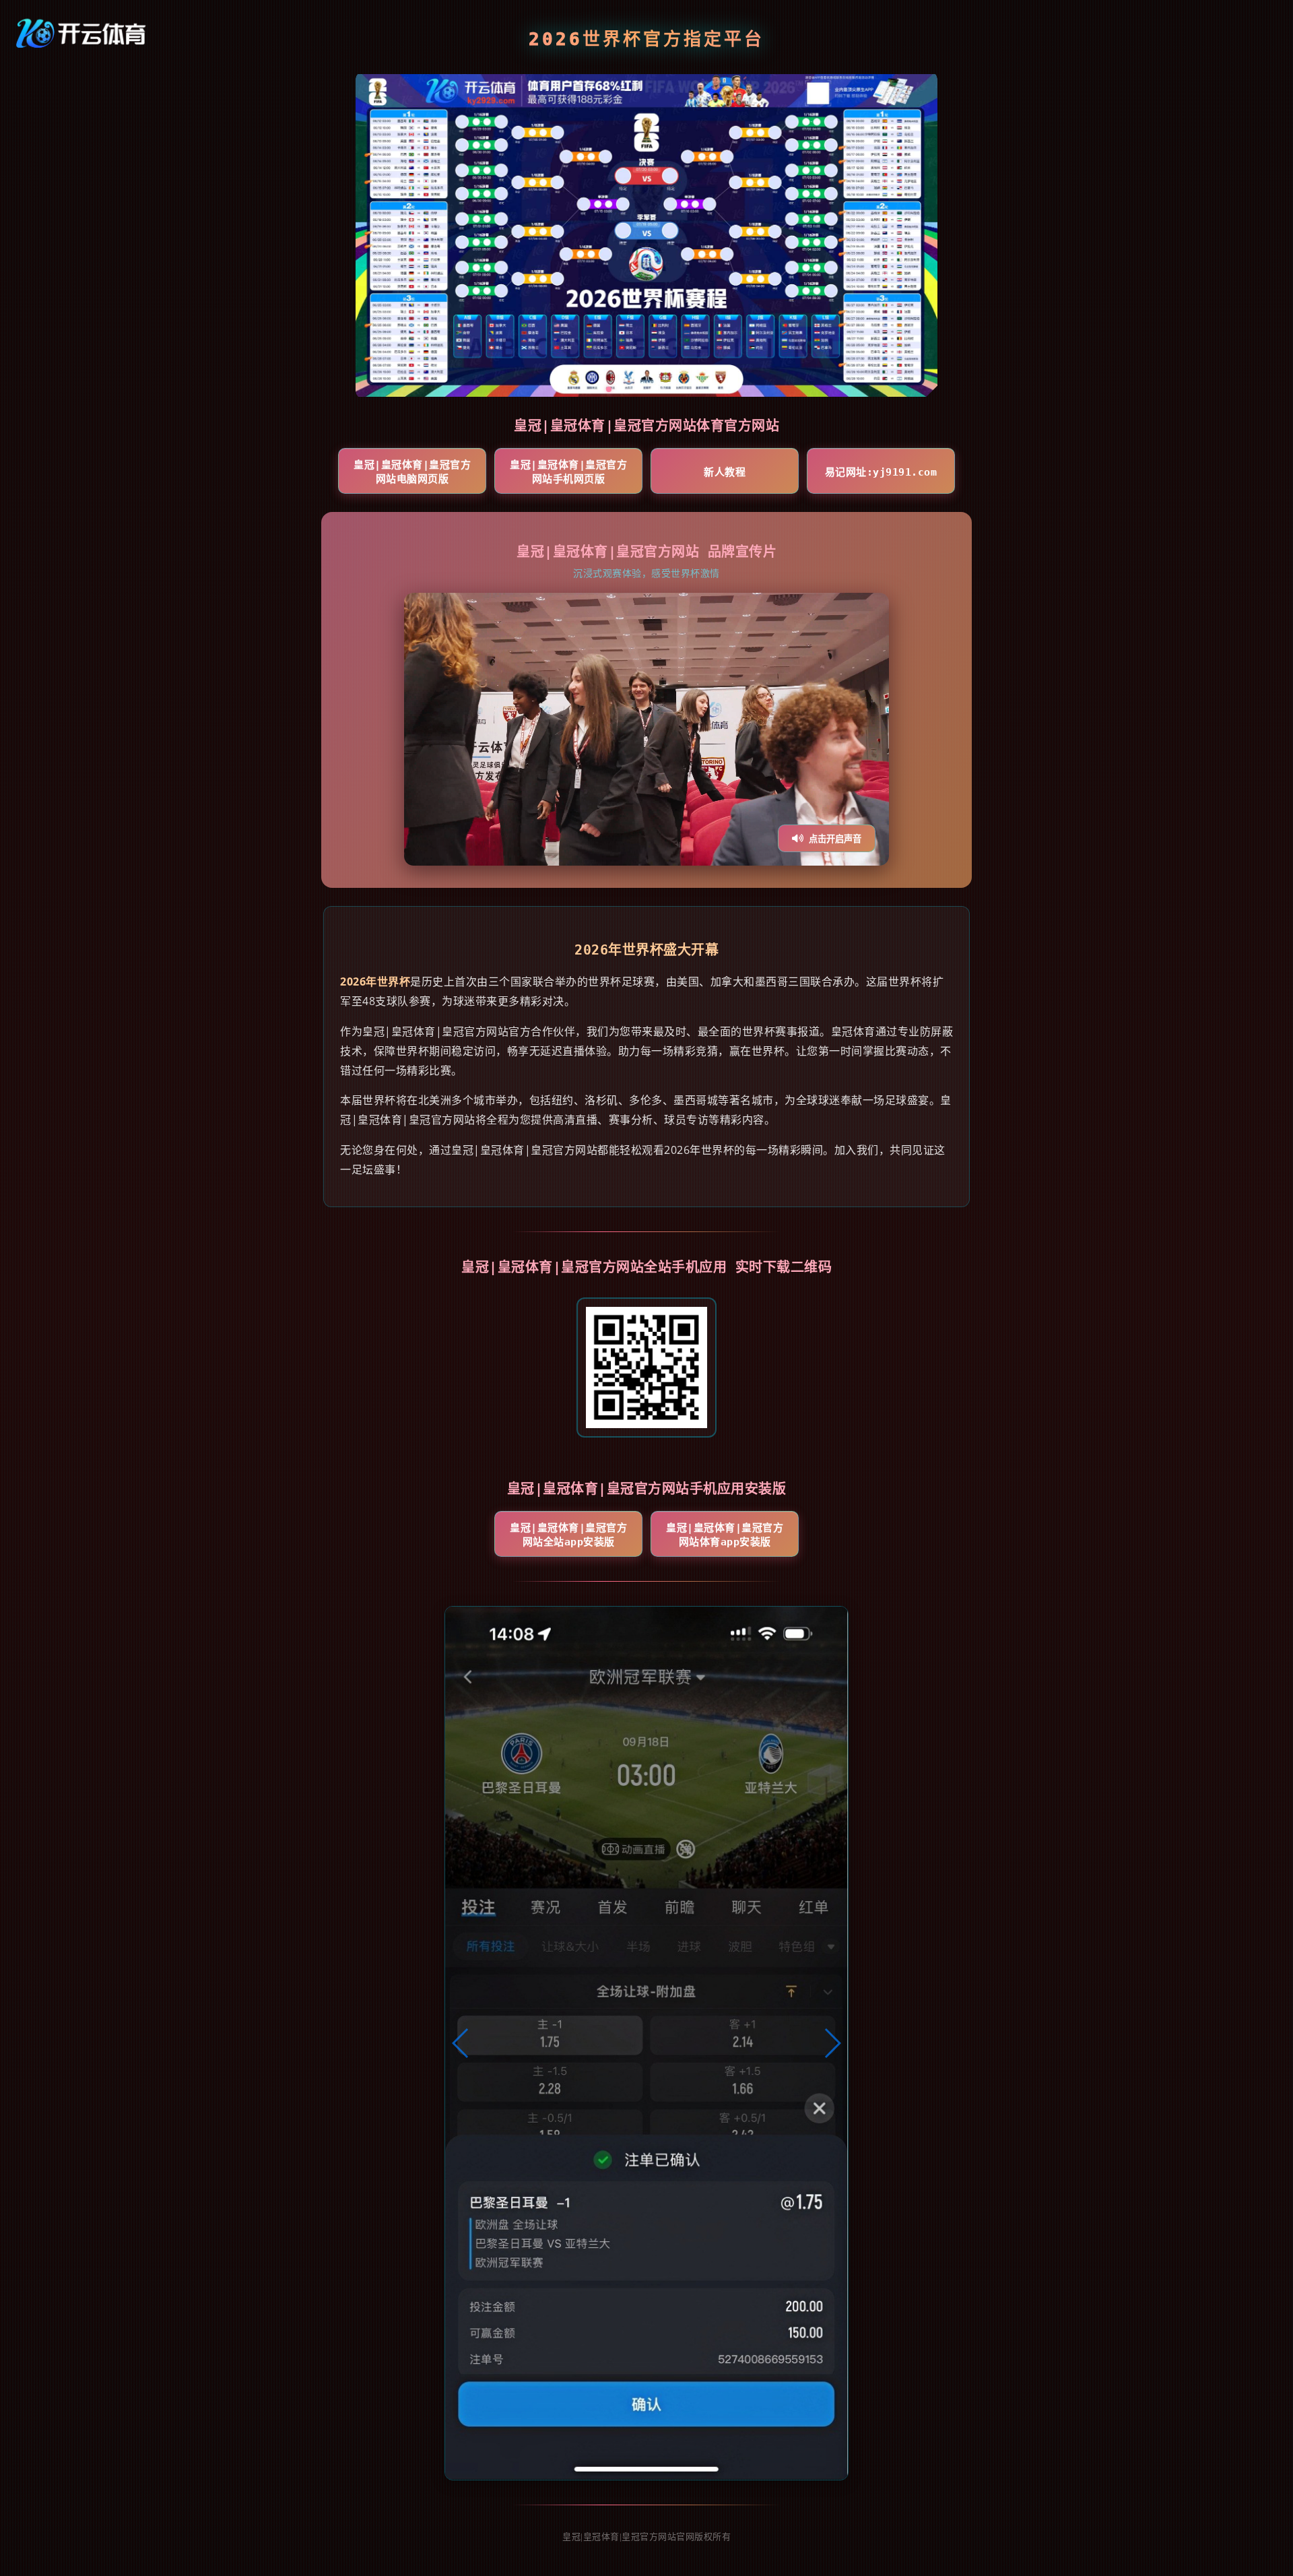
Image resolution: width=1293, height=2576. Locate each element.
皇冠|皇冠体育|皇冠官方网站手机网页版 (568, 472)
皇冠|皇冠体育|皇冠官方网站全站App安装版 (568, 1535)
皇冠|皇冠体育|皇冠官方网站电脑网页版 (412, 472)
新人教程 (725, 472)
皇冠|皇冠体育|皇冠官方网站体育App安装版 (725, 1535)
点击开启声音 (835, 839)
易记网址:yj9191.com (881, 472)
